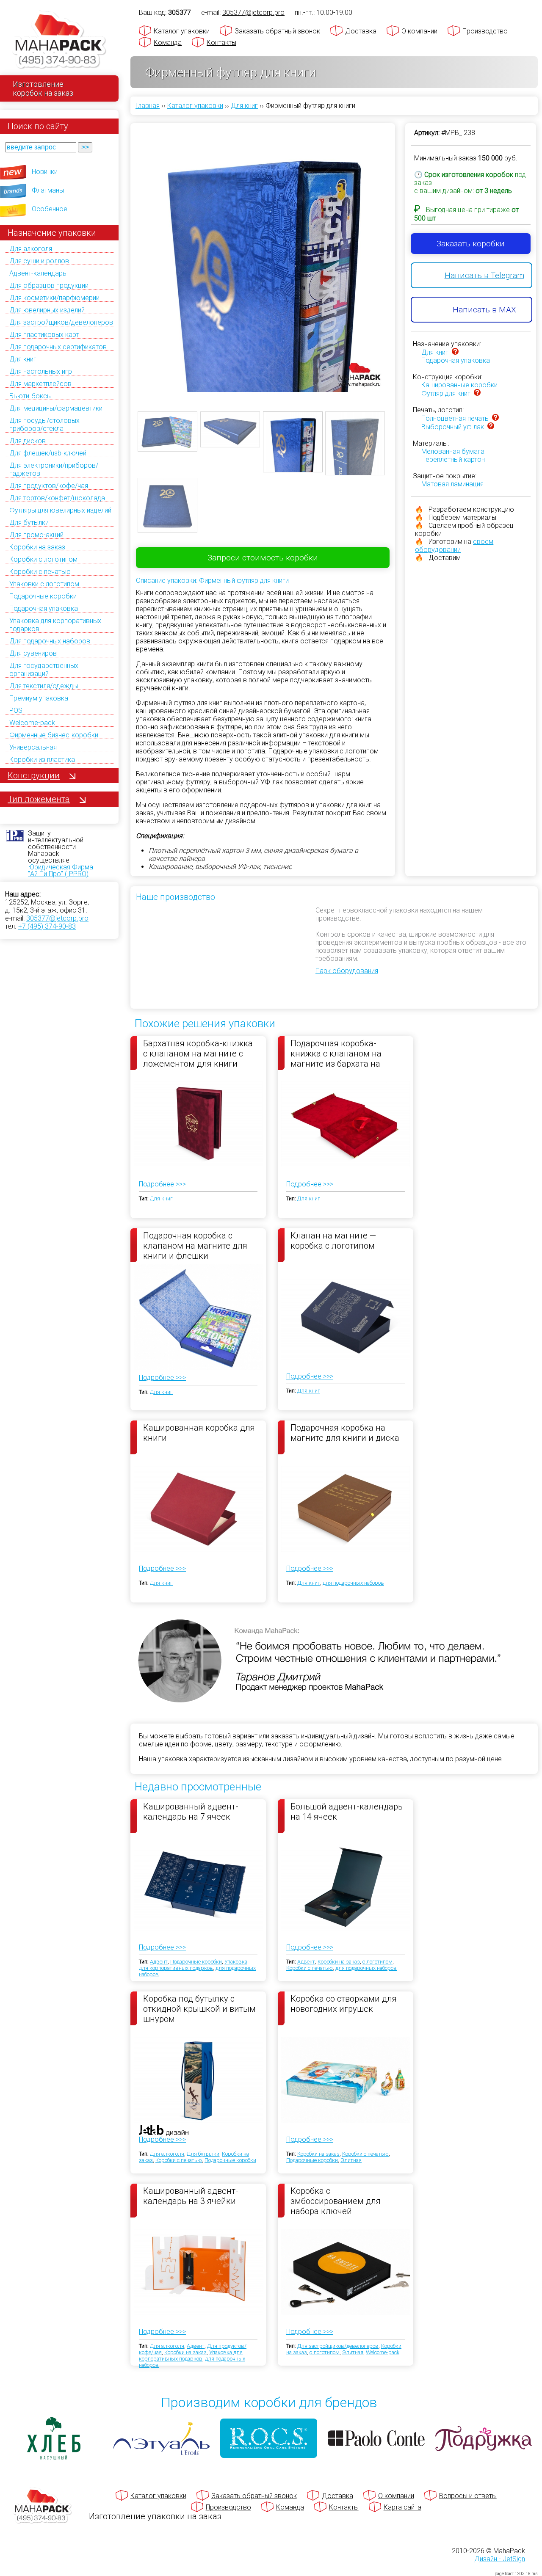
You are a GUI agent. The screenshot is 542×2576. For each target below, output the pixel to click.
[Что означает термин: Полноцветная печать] (495, 418)
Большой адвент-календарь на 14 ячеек (347, 1812)
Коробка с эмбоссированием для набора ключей (336, 2201)
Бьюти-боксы (30, 396)
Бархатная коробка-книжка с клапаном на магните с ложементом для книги (198, 1053)
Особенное (50, 209)
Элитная (351, 2160)
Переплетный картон (453, 459)
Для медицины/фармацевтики (56, 408)
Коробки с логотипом (43, 559)
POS (16, 710)
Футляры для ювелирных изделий (60, 510)
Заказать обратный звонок (277, 31)
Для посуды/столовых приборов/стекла (44, 425)
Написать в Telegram (484, 275)
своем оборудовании (454, 546)
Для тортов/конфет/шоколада (57, 498)
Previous (125, 252)
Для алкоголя (31, 249)
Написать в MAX (484, 310)
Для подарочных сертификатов (58, 347)
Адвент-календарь (38, 273)
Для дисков (28, 441)
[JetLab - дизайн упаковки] (155, 2180)
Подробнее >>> (162, 1184)
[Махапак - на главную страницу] (59, 41)
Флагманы (48, 190)
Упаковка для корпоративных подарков (193, 1965)
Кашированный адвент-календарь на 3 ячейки (191, 2196)
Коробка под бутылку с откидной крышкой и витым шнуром (199, 2008)
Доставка (361, 31)
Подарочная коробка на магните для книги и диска (345, 1433)
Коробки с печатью (40, 572)
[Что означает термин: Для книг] (455, 352)
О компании (419, 31)
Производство (485, 31)
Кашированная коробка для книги (199, 1433)
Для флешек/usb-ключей (48, 453)
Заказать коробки (471, 244)
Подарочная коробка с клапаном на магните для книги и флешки (195, 1245)
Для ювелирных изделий (47, 310)
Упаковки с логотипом (44, 584)
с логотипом (377, 1962)
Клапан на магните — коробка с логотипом (333, 1241)
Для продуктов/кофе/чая (49, 486)
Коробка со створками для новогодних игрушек (344, 2004)
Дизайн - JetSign (500, 2559)
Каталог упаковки (182, 31)
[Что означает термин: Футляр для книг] (477, 393)
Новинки (45, 172)
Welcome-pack (32, 723)
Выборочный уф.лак (453, 427)
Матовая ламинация (452, 484)
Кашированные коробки (459, 385)
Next (401, 252)
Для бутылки (29, 523)
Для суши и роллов (39, 261)
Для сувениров (33, 653)
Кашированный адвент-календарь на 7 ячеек (191, 1812)
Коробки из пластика (42, 760)
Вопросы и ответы (468, 2496)
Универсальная (33, 747)
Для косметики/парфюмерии (54, 298)
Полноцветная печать (455, 418)
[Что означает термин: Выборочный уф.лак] (491, 427)
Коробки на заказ (37, 547)
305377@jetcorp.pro (57, 918)
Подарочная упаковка (44, 608)
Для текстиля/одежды (44, 686)
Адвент (159, 1962)
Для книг (23, 359)
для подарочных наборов (353, 1583)
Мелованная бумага (453, 451)
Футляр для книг (446, 393)
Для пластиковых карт (44, 335)
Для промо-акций (36, 535)
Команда (168, 43)
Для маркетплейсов (40, 384)
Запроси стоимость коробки (263, 558)
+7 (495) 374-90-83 (47, 926)
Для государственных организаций (44, 670)
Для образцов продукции (49, 285)
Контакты (221, 43)
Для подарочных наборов (50, 641)
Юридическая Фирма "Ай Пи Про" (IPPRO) (61, 870)
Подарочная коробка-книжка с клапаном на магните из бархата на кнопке (336, 1053)
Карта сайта (402, 2507)
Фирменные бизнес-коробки (54, 735)
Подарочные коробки (43, 596)
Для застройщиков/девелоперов (61, 322)
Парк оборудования (347, 971)
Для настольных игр (41, 371)
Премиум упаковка (39, 698)
